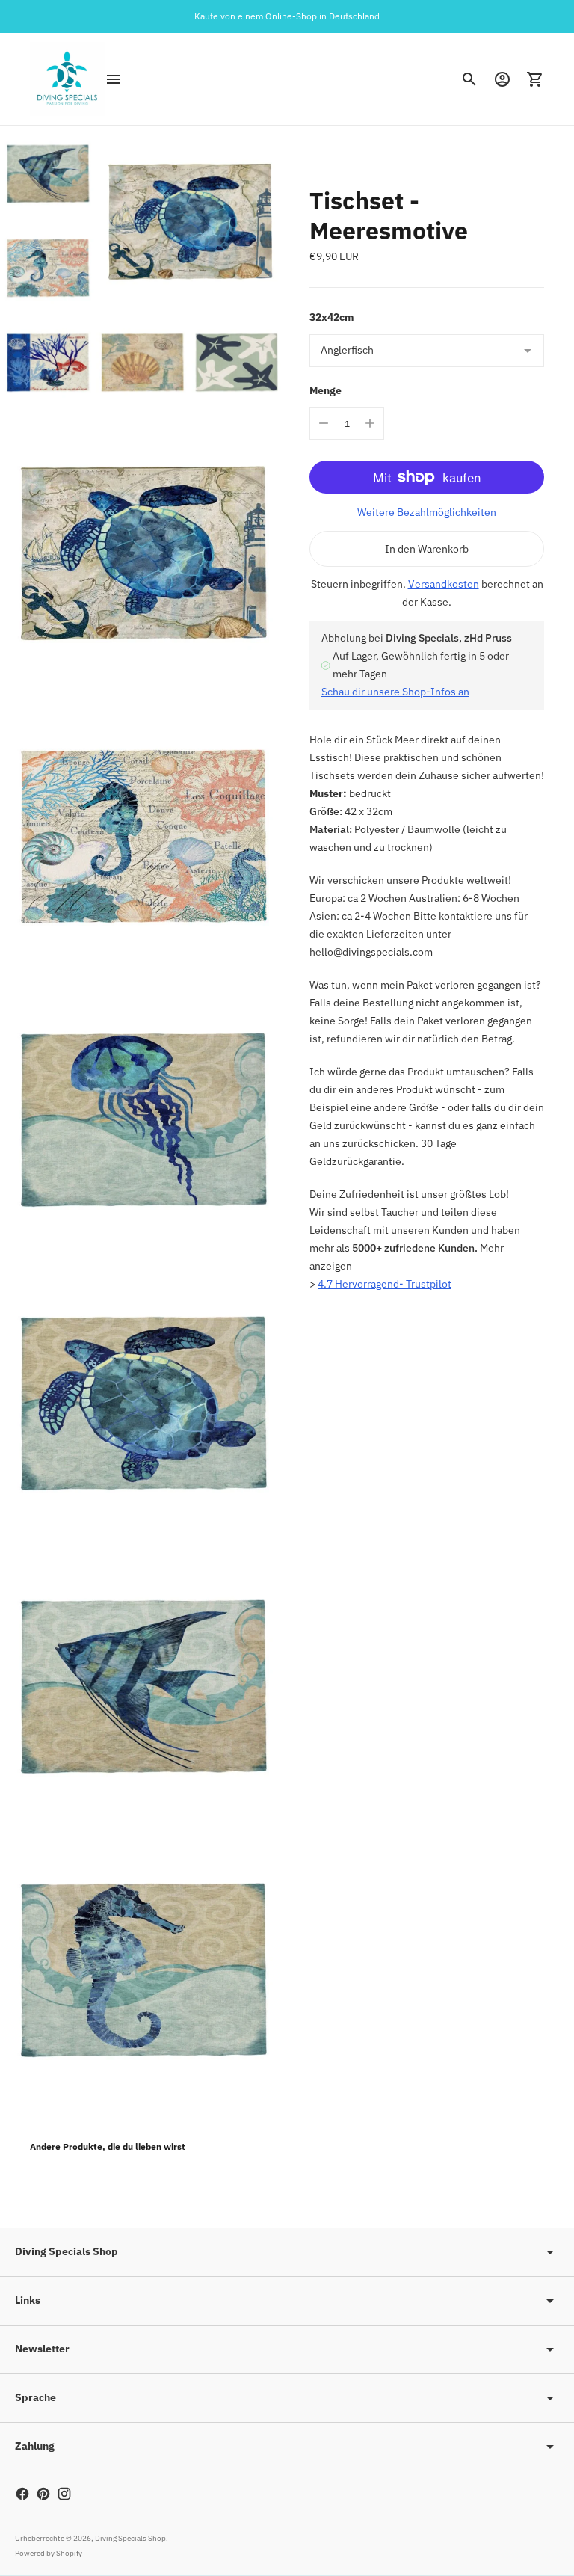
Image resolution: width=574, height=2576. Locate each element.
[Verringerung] (324, 423)
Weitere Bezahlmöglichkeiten (427, 512)
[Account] (502, 79)
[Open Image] (142, 267)
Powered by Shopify (49, 2553)
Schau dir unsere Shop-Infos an (395, 692)
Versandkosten (444, 584)
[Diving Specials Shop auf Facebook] (22, 2494)
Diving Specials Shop (130, 2538)
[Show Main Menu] (114, 79)
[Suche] (469, 79)
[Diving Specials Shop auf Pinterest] (43, 2494)
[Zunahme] (370, 423)
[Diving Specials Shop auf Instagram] (64, 2494)
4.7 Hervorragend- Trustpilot (385, 1284)
